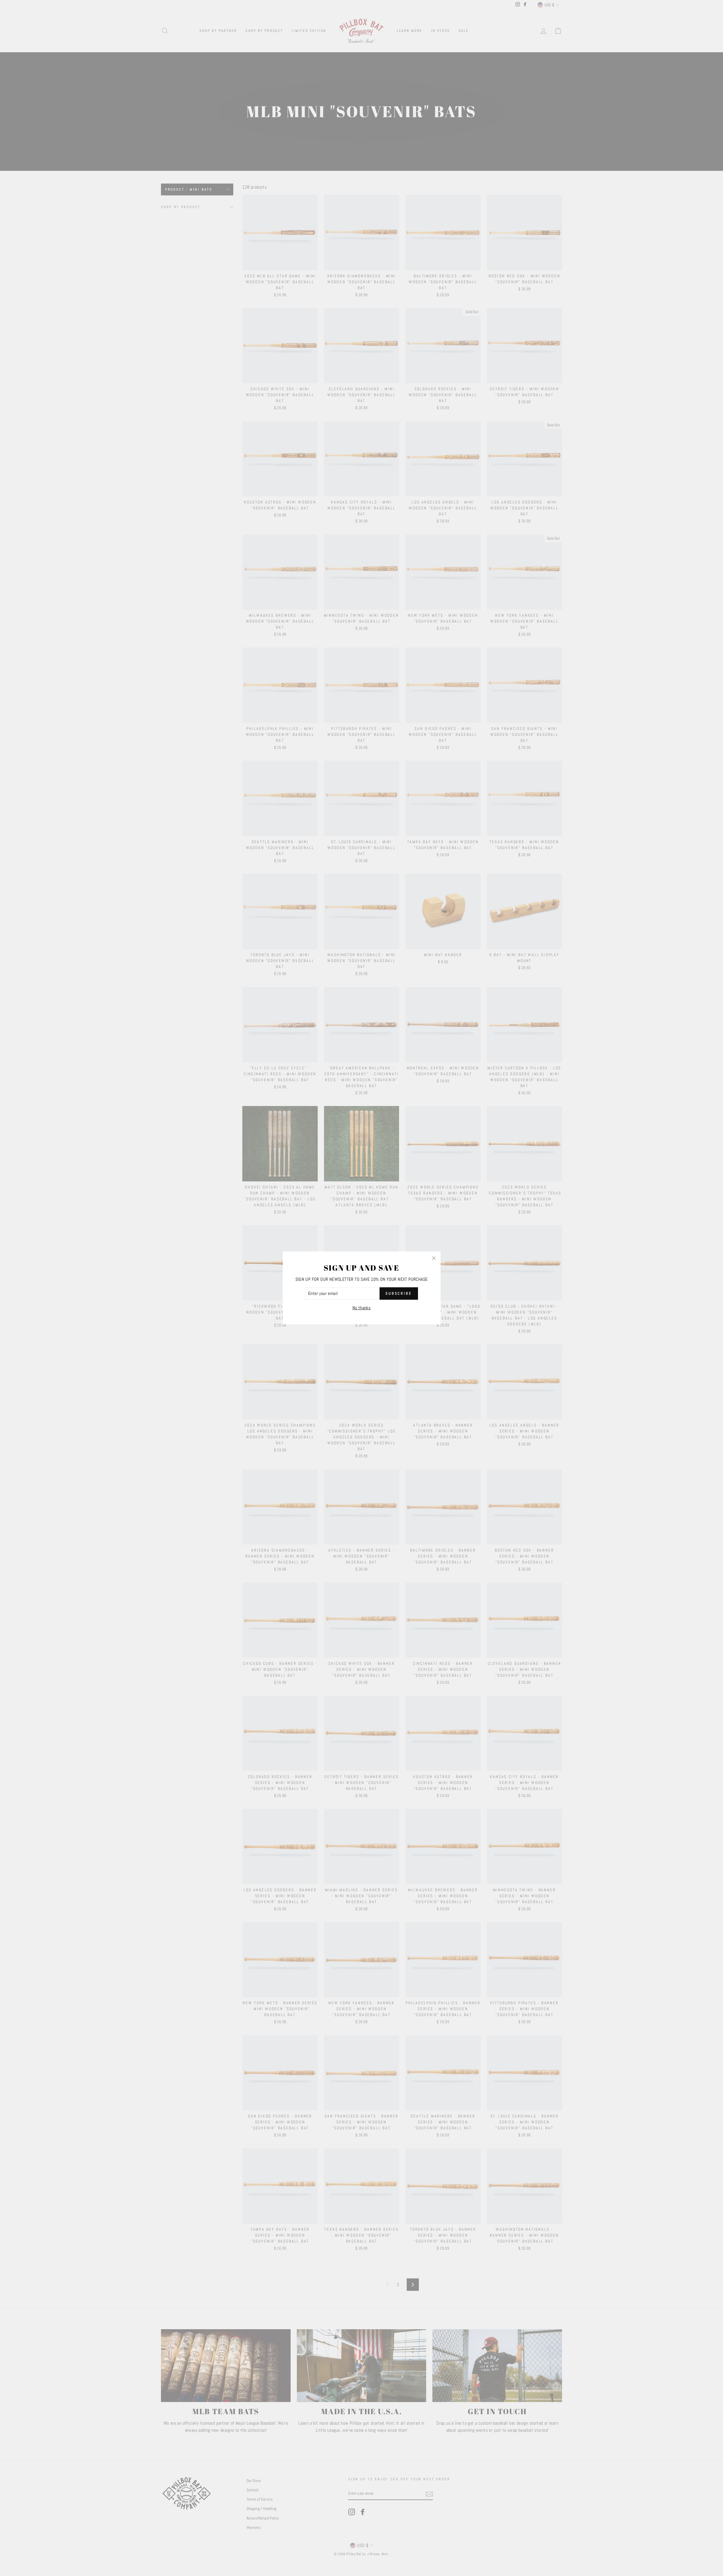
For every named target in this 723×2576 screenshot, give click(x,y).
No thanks (362, 1308)
